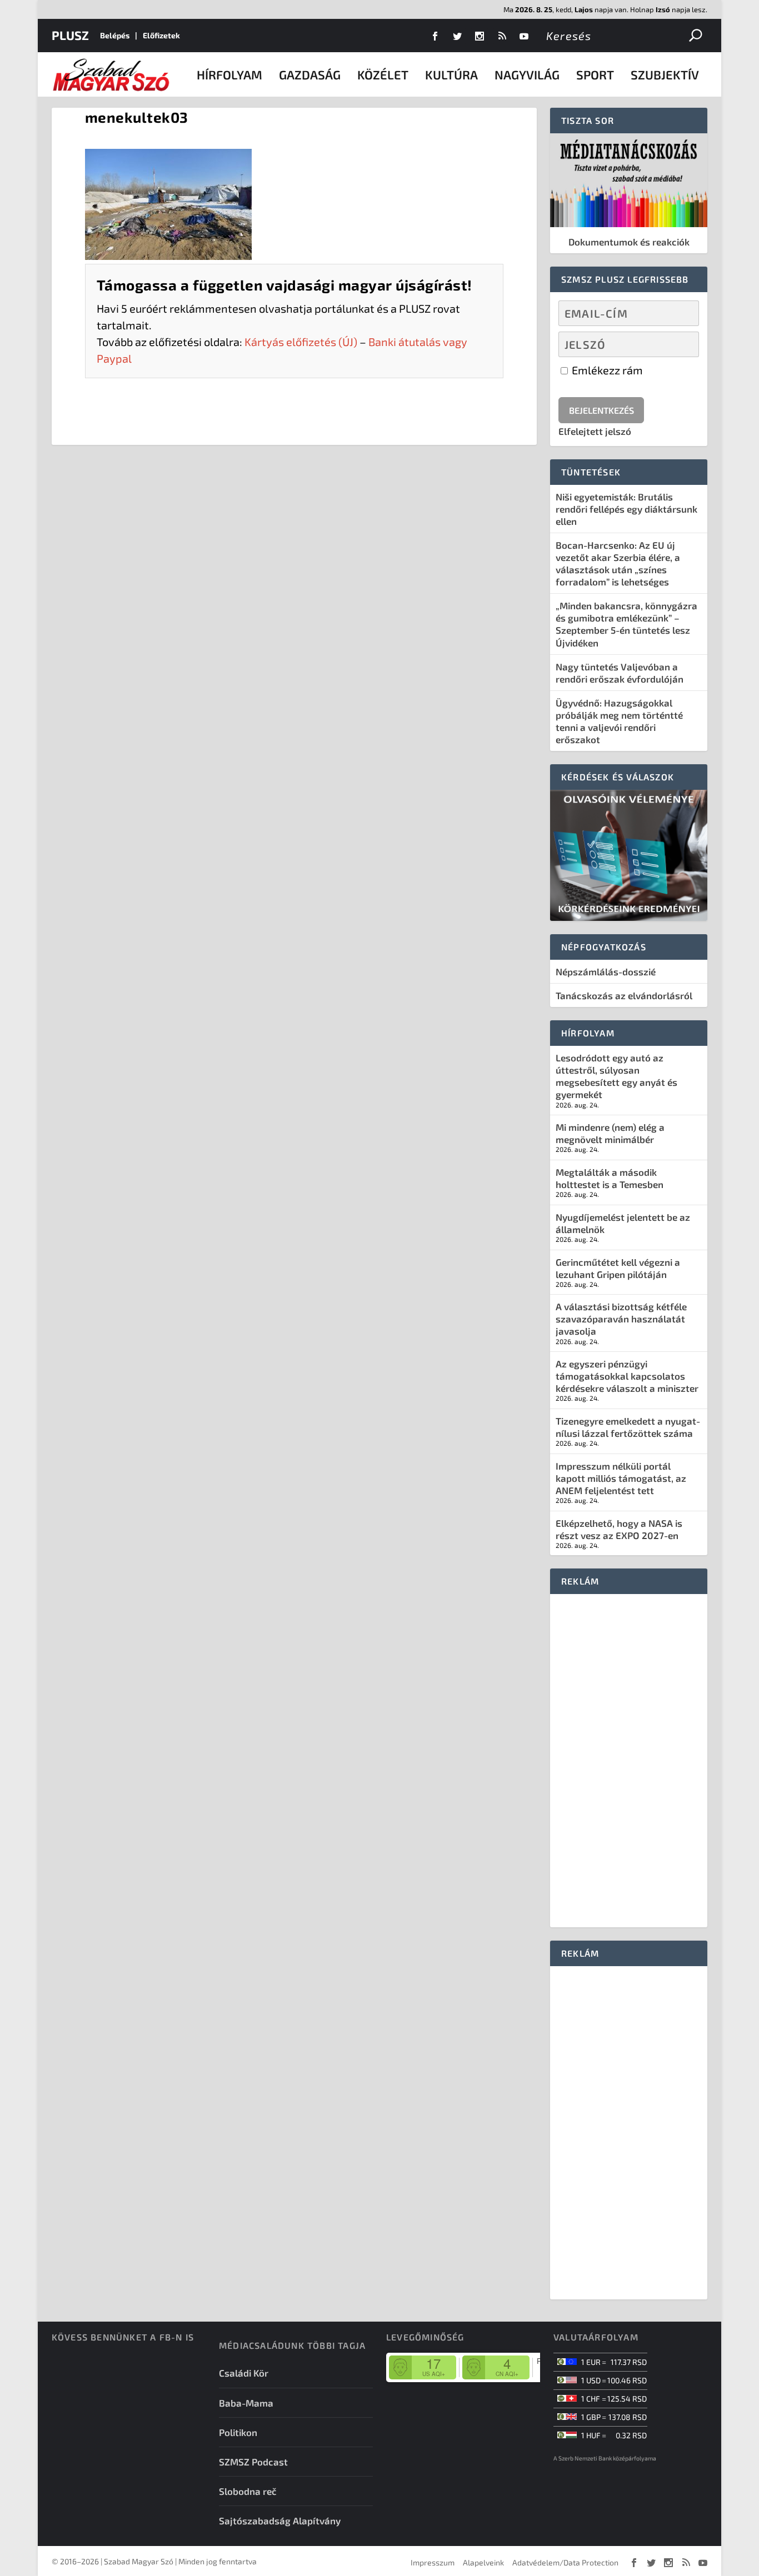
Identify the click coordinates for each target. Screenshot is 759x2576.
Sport (595, 74)
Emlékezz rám (606, 370)
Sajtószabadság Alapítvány (280, 2520)
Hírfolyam (229, 74)
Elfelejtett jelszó (595, 431)
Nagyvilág (527, 74)
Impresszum (433, 2562)
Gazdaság (310, 74)
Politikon (238, 2432)
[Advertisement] (629, 1761)
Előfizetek (161, 35)
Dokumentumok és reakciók (629, 242)
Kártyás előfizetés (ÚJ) (301, 342)
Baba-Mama (246, 2403)
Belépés (115, 35)
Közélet (383, 74)
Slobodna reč (248, 2491)
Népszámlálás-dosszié (606, 971)
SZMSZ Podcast (253, 2462)
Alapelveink (483, 2562)
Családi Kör (244, 2373)
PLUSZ (70, 35)
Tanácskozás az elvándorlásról (624, 995)
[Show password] (681, 344)
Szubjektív (665, 74)
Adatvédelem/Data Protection (565, 2562)
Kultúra (451, 74)
